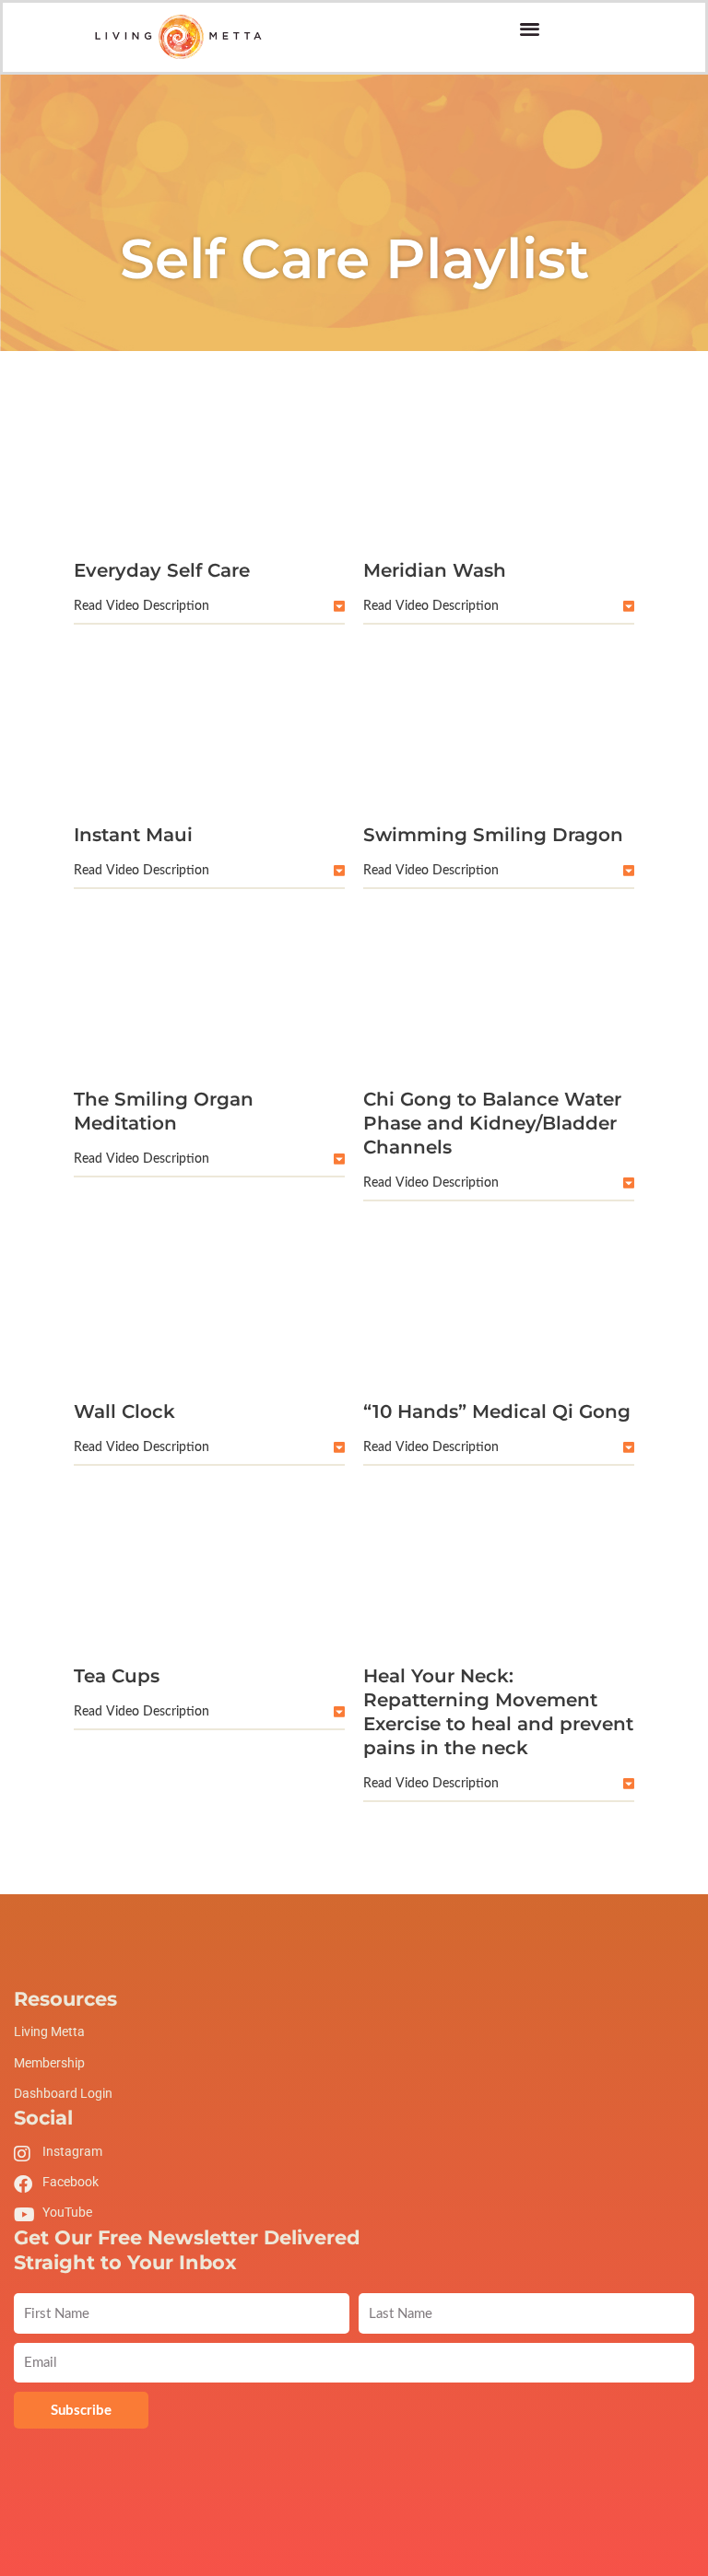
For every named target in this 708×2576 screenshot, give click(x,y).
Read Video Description (142, 606)
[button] (530, 28)
